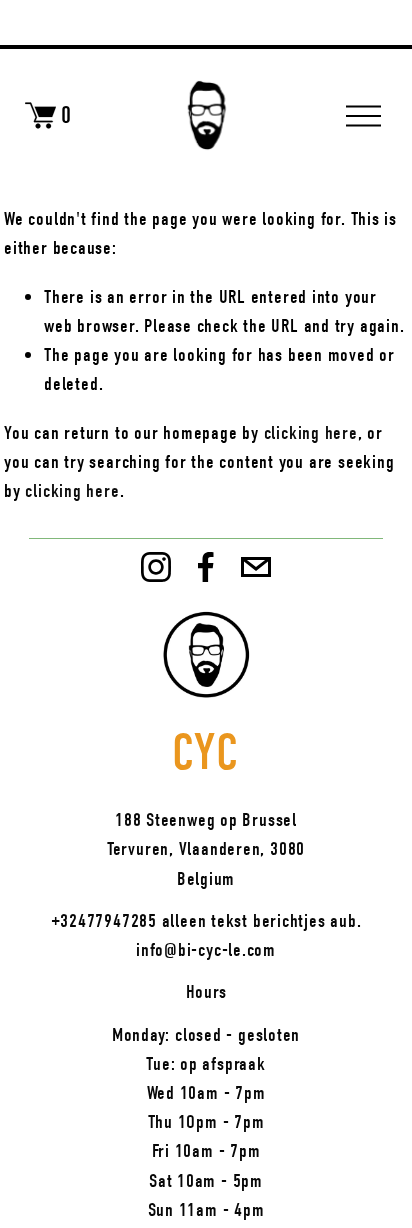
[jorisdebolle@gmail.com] (256, 567)
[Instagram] (156, 567)
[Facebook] (206, 567)
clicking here (311, 432)
